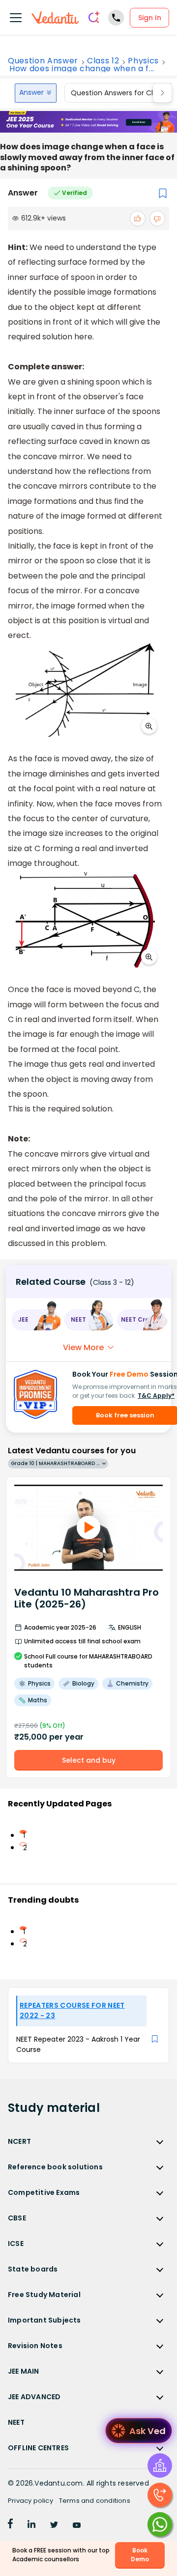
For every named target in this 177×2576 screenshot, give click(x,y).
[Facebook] (10, 2525)
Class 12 (103, 61)
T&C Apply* (156, 1396)
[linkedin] (31, 2525)
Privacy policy (30, 2501)
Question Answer (43, 61)
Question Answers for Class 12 (121, 93)
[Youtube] (77, 2525)
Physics (143, 61)
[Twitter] (54, 2525)
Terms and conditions (95, 2501)
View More (83, 1347)
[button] (36, 1320)
